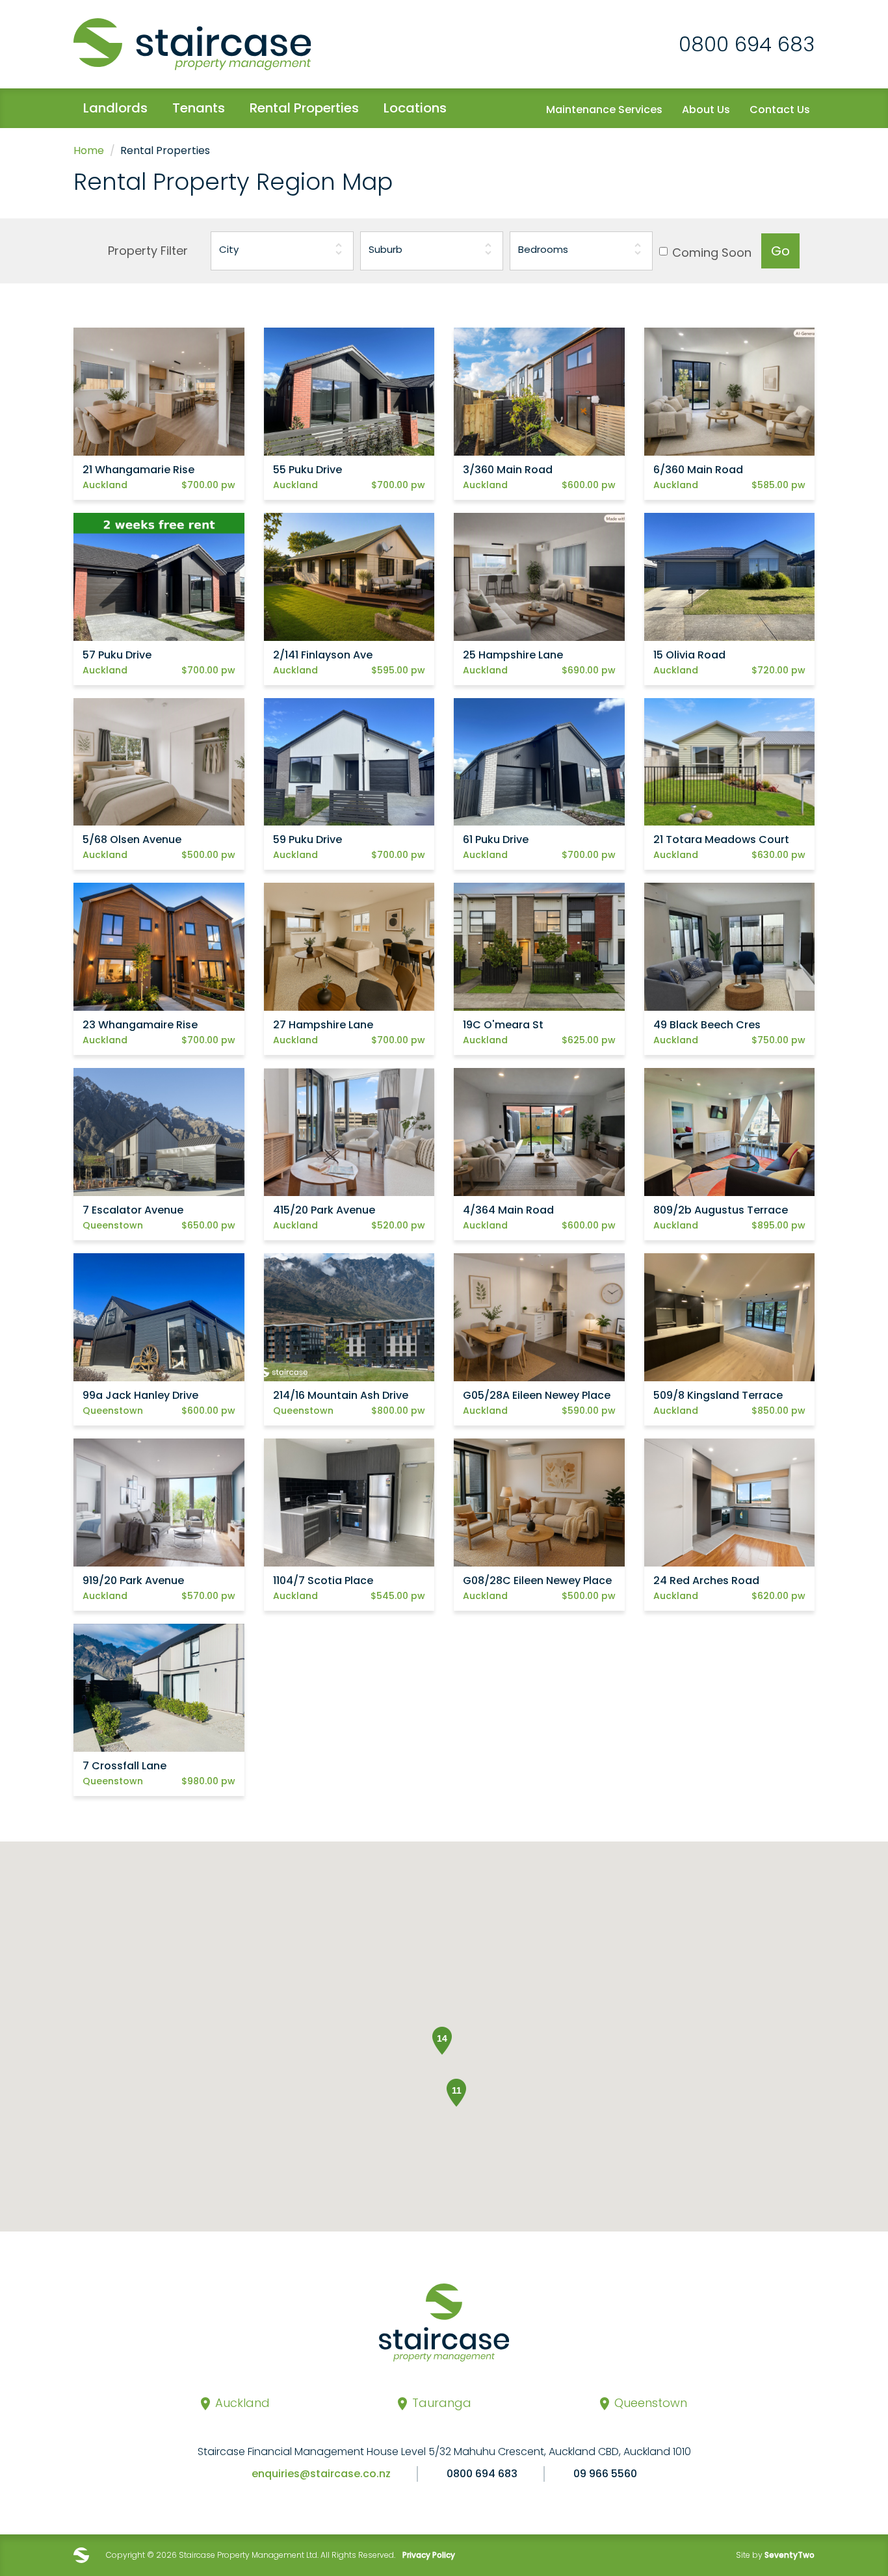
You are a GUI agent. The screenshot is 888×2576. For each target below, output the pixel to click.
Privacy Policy (429, 2555)
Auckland (242, 2403)
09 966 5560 (605, 2474)
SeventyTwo (790, 2555)
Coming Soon (712, 253)
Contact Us (780, 110)
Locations (415, 108)
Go (780, 251)
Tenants (199, 108)
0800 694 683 (747, 44)
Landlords (115, 108)
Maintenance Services (604, 110)
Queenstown (651, 2403)
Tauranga (442, 2403)
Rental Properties (304, 108)
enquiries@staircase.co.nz (321, 2474)
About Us (706, 110)
